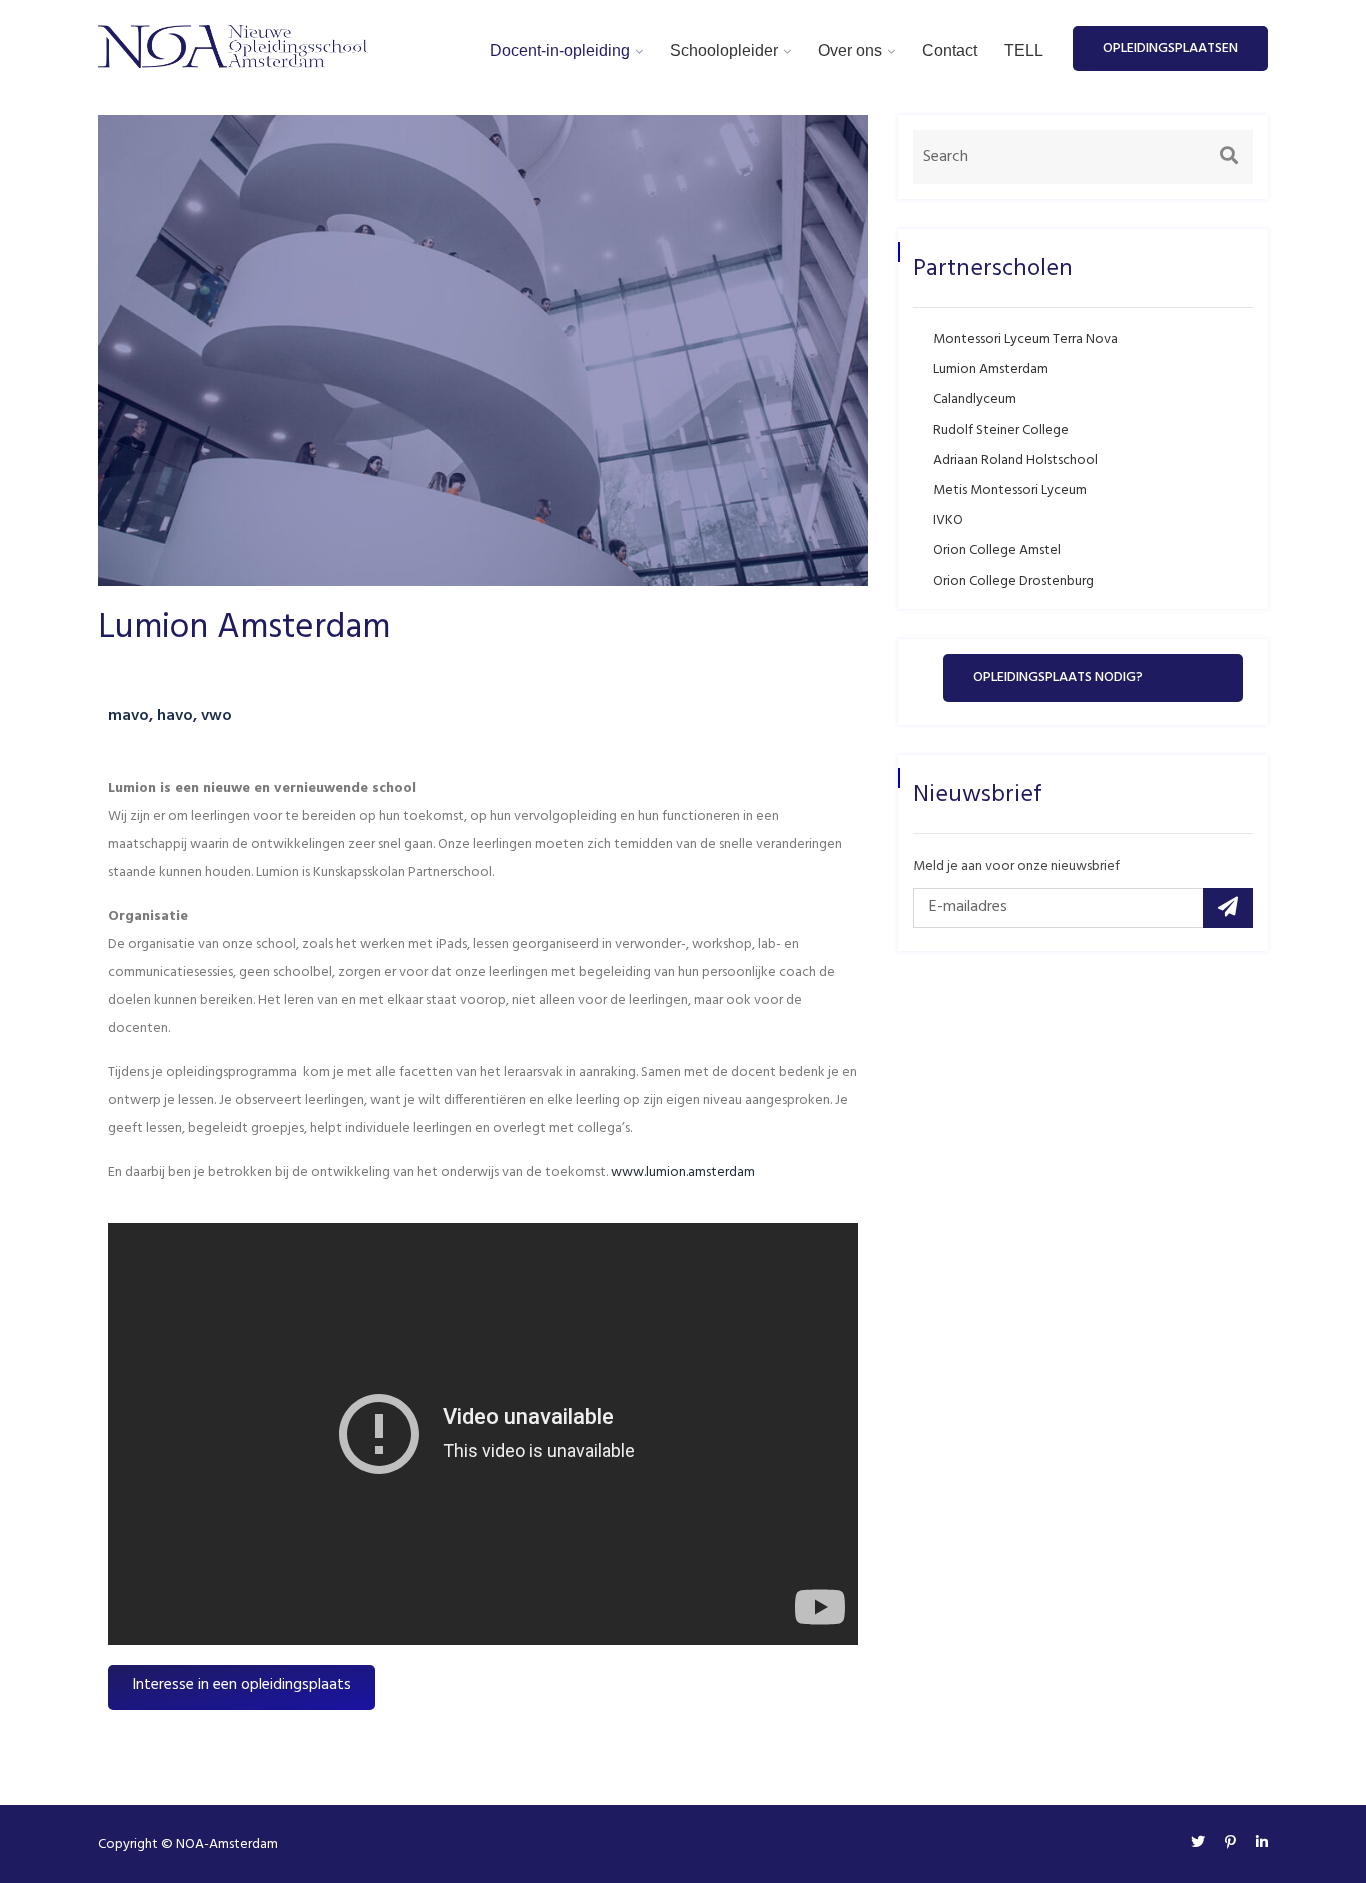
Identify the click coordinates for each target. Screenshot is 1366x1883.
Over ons (850, 50)
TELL (1023, 50)
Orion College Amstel (997, 550)
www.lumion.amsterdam (683, 1172)
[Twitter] (1198, 1843)
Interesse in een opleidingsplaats (241, 1685)
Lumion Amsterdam (990, 369)
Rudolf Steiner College (1001, 430)
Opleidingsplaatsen (1170, 48)
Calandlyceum (974, 399)
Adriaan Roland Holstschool (1015, 460)
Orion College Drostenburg (1013, 581)
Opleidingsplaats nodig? (1058, 677)
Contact (949, 50)
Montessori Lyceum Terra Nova (1025, 339)
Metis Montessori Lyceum (1010, 490)
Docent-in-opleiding (560, 50)
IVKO (948, 520)
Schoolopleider (724, 50)
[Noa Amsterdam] (233, 46)
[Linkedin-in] (1257, 1843)
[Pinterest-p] (1230, 1843)
